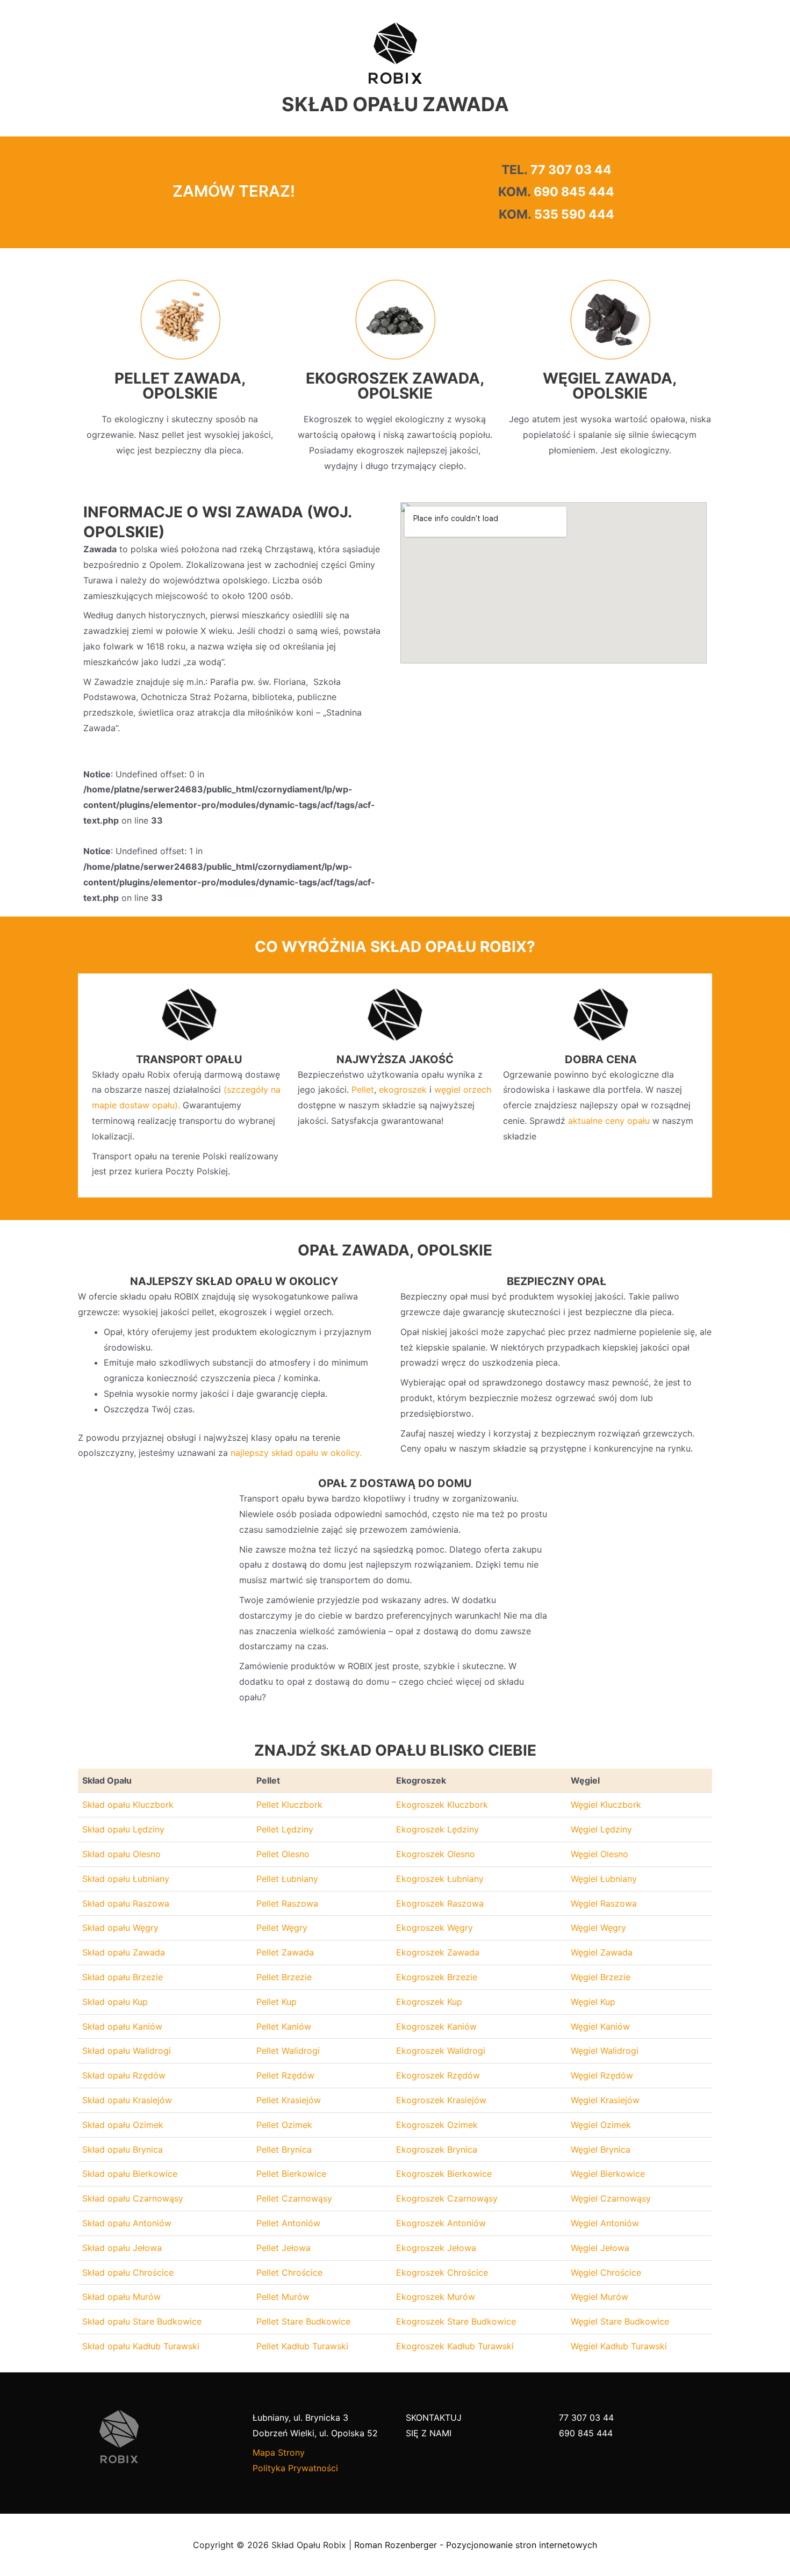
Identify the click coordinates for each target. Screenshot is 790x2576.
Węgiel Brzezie (601, 1977)
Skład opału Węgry (120, 1928)
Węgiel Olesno (599, 1854)
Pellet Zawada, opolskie (180, 386)
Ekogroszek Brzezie (437, 1977)
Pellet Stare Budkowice (303, 2321)
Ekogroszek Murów (436, 2297)
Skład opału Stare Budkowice (142, 2321)
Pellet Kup (276, 2002)
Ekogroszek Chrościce (442, 2272)
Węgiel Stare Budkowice (620, 2321)
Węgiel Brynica (601, 2149)
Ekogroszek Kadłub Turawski (455, 2346)
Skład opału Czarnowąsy (133, 2198)
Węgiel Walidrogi (605, 2051)
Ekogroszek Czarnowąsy (447, 2198)
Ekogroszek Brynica (437, 2149)
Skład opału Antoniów (127, 2223)
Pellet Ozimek (284, 2125)
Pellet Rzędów (285, 2075)
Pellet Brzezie (284, 1977)
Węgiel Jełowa (600, 2248)
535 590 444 (574, 214)
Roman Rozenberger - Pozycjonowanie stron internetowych (476, 2545)
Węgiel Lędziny (601, 1829)
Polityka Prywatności (295, 2468)
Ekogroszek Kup (429, 2002)
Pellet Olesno (283, 1854)
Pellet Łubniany (287, 1879)
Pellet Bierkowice (291, 2174)
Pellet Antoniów (288, 2223)
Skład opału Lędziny (123, 1829)
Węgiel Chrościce (606, 2272)
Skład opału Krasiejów (127, 2100)
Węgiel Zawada (602, 1952)
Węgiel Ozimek (601, 2125)
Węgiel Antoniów (605, 2223)
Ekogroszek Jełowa (436, 2248)
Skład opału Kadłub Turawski (141, 2346)
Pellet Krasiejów (289, 2100)
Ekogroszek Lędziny (437, 1829)
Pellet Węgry (282, 1928)
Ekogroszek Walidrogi (441, 2051)
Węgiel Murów (599, 2297)
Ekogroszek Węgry (435, 1928)
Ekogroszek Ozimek (437, 2125)
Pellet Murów (283, 2297)
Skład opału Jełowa (122, 2248)
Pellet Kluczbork (289, 1805)
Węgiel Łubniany (604, 1879)
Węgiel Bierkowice (608, 2174)
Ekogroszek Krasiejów (441, 2100)
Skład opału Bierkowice (130, 2174)
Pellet (363, 1089)
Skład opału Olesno (121, 1854)
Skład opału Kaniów (122, 2026)
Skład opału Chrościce (128, 2272)
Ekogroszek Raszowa (440, 1903)
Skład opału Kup (115, 2002)
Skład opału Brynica (123, 2149)
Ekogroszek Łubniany (440, 1879)
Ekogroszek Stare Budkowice (456, 2321)
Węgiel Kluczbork (606, 1805)
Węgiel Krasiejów (605, 2100)
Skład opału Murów (121, 2297)
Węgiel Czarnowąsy (611, 2198)
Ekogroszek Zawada (438, 1952)
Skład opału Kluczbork (128, 1805)
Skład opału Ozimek (123, 2125)
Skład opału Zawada (124, 1952)
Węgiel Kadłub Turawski (619, 2346)
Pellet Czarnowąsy (294, 2198)
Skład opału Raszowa (126, 1903)
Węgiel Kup (593, 2002)
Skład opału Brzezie (123, 1977)
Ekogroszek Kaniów (436, 2026)
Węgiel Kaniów (600, 2026)
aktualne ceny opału (609, 1121)
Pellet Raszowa (287, 1903)
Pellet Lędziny (285, 1829)
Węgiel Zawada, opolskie (610, 386)
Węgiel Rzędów (602, 2075)
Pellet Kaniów (284, 2026)
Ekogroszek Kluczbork (442, 1805)
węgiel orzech (463, 1089)
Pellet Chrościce (289, 2272)
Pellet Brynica (284, 2149)
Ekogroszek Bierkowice (444, 2174)
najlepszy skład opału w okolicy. (296, 1453)
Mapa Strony (279, 2452)
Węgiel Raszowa (604, 1903)
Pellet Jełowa (283, 2248)
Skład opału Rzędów (124, 2075)
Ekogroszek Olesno (436, 1854)
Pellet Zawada (285, 1952)
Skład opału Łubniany (126, 1879)
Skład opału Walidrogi (127, 2051)
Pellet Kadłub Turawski (302, 2346)
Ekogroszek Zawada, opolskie (395, 386)
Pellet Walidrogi (288, 2051)
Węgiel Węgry (598, 1928)
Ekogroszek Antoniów (441, 2223)
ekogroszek (403, 1089)
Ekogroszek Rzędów (438, 2075)
